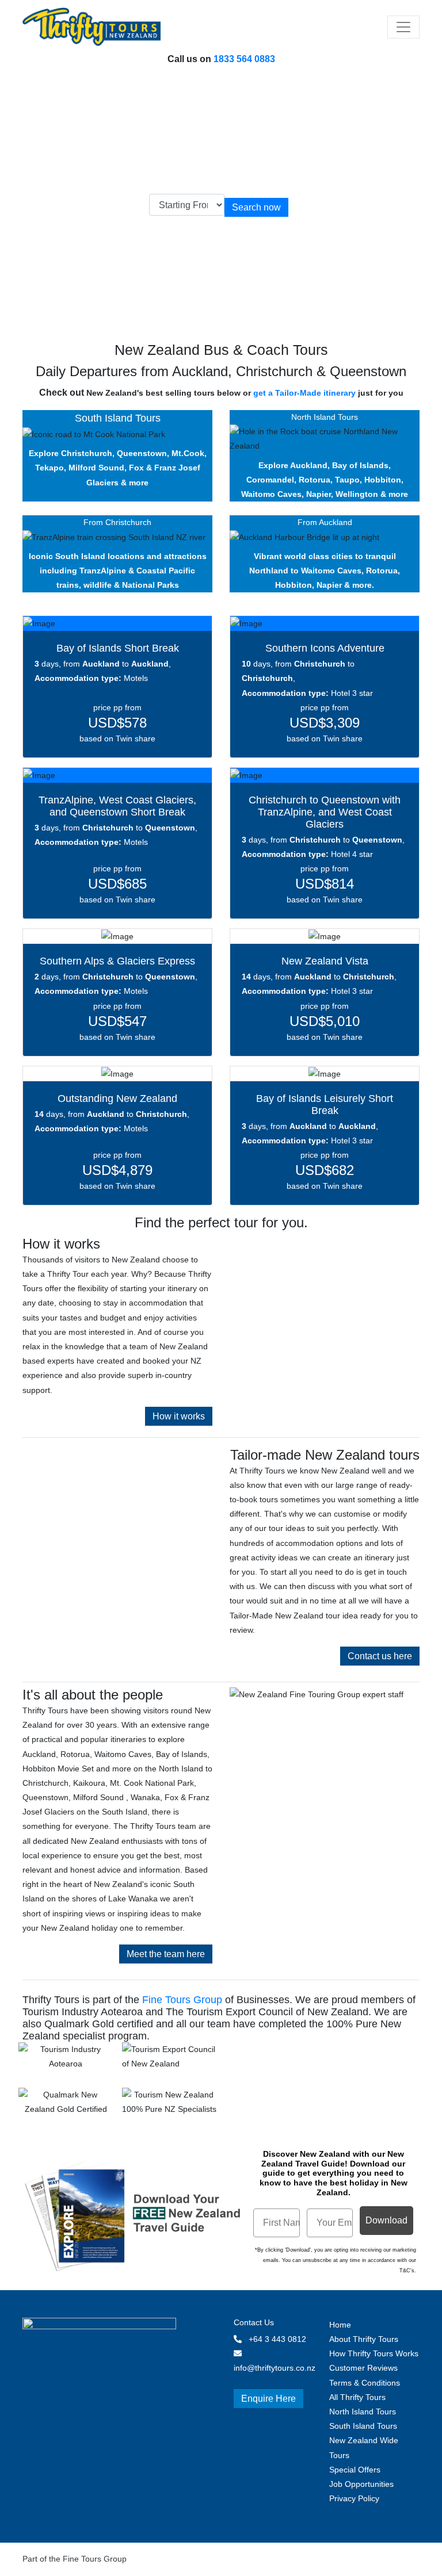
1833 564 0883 (244, 59)
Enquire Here (268, 2399)
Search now (256, 207)
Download (386, 2220)
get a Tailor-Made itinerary (304, 393)
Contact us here (380, 1656)
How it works (179, 1416)
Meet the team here (166, 1954)
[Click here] (66, 2058)
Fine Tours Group (182, 2000)
